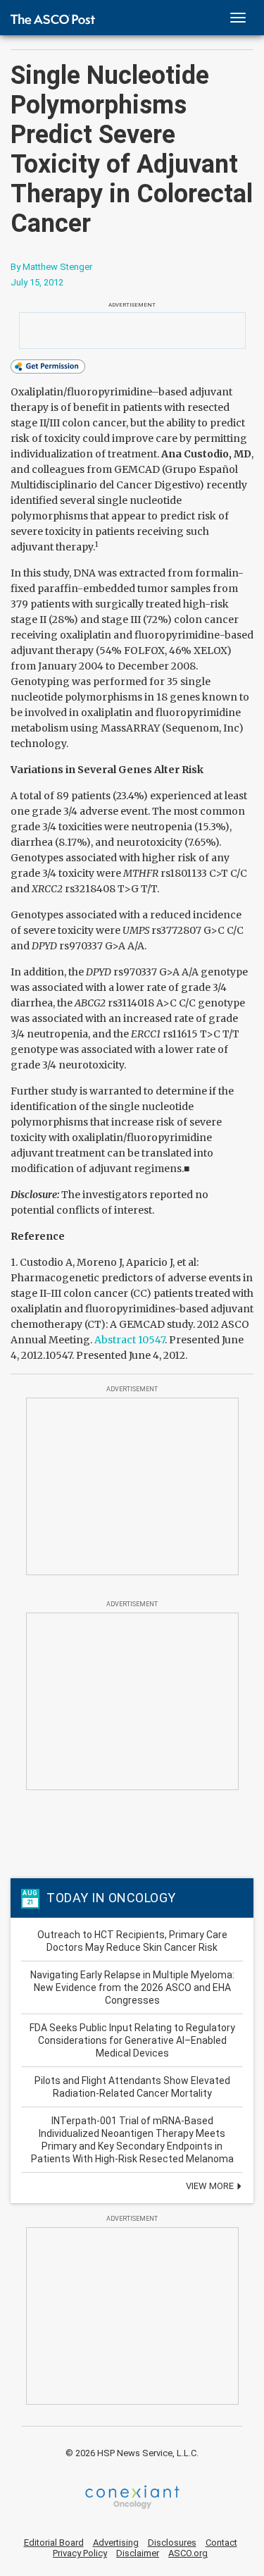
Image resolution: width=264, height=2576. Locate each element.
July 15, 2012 (37, 282)
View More (211, 2186)
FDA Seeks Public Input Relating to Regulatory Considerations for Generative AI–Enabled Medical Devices (132, 2040)
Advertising (116, 2543)
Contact (221, 2543)
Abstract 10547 (130, 1340)
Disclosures (172, 2543)
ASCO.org (188, 2553)
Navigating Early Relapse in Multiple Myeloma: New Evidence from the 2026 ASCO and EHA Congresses (132, 1988)
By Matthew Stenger (51, 267)
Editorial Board (54, 2543)
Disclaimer (138, 2553)
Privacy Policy (80, 2553)
